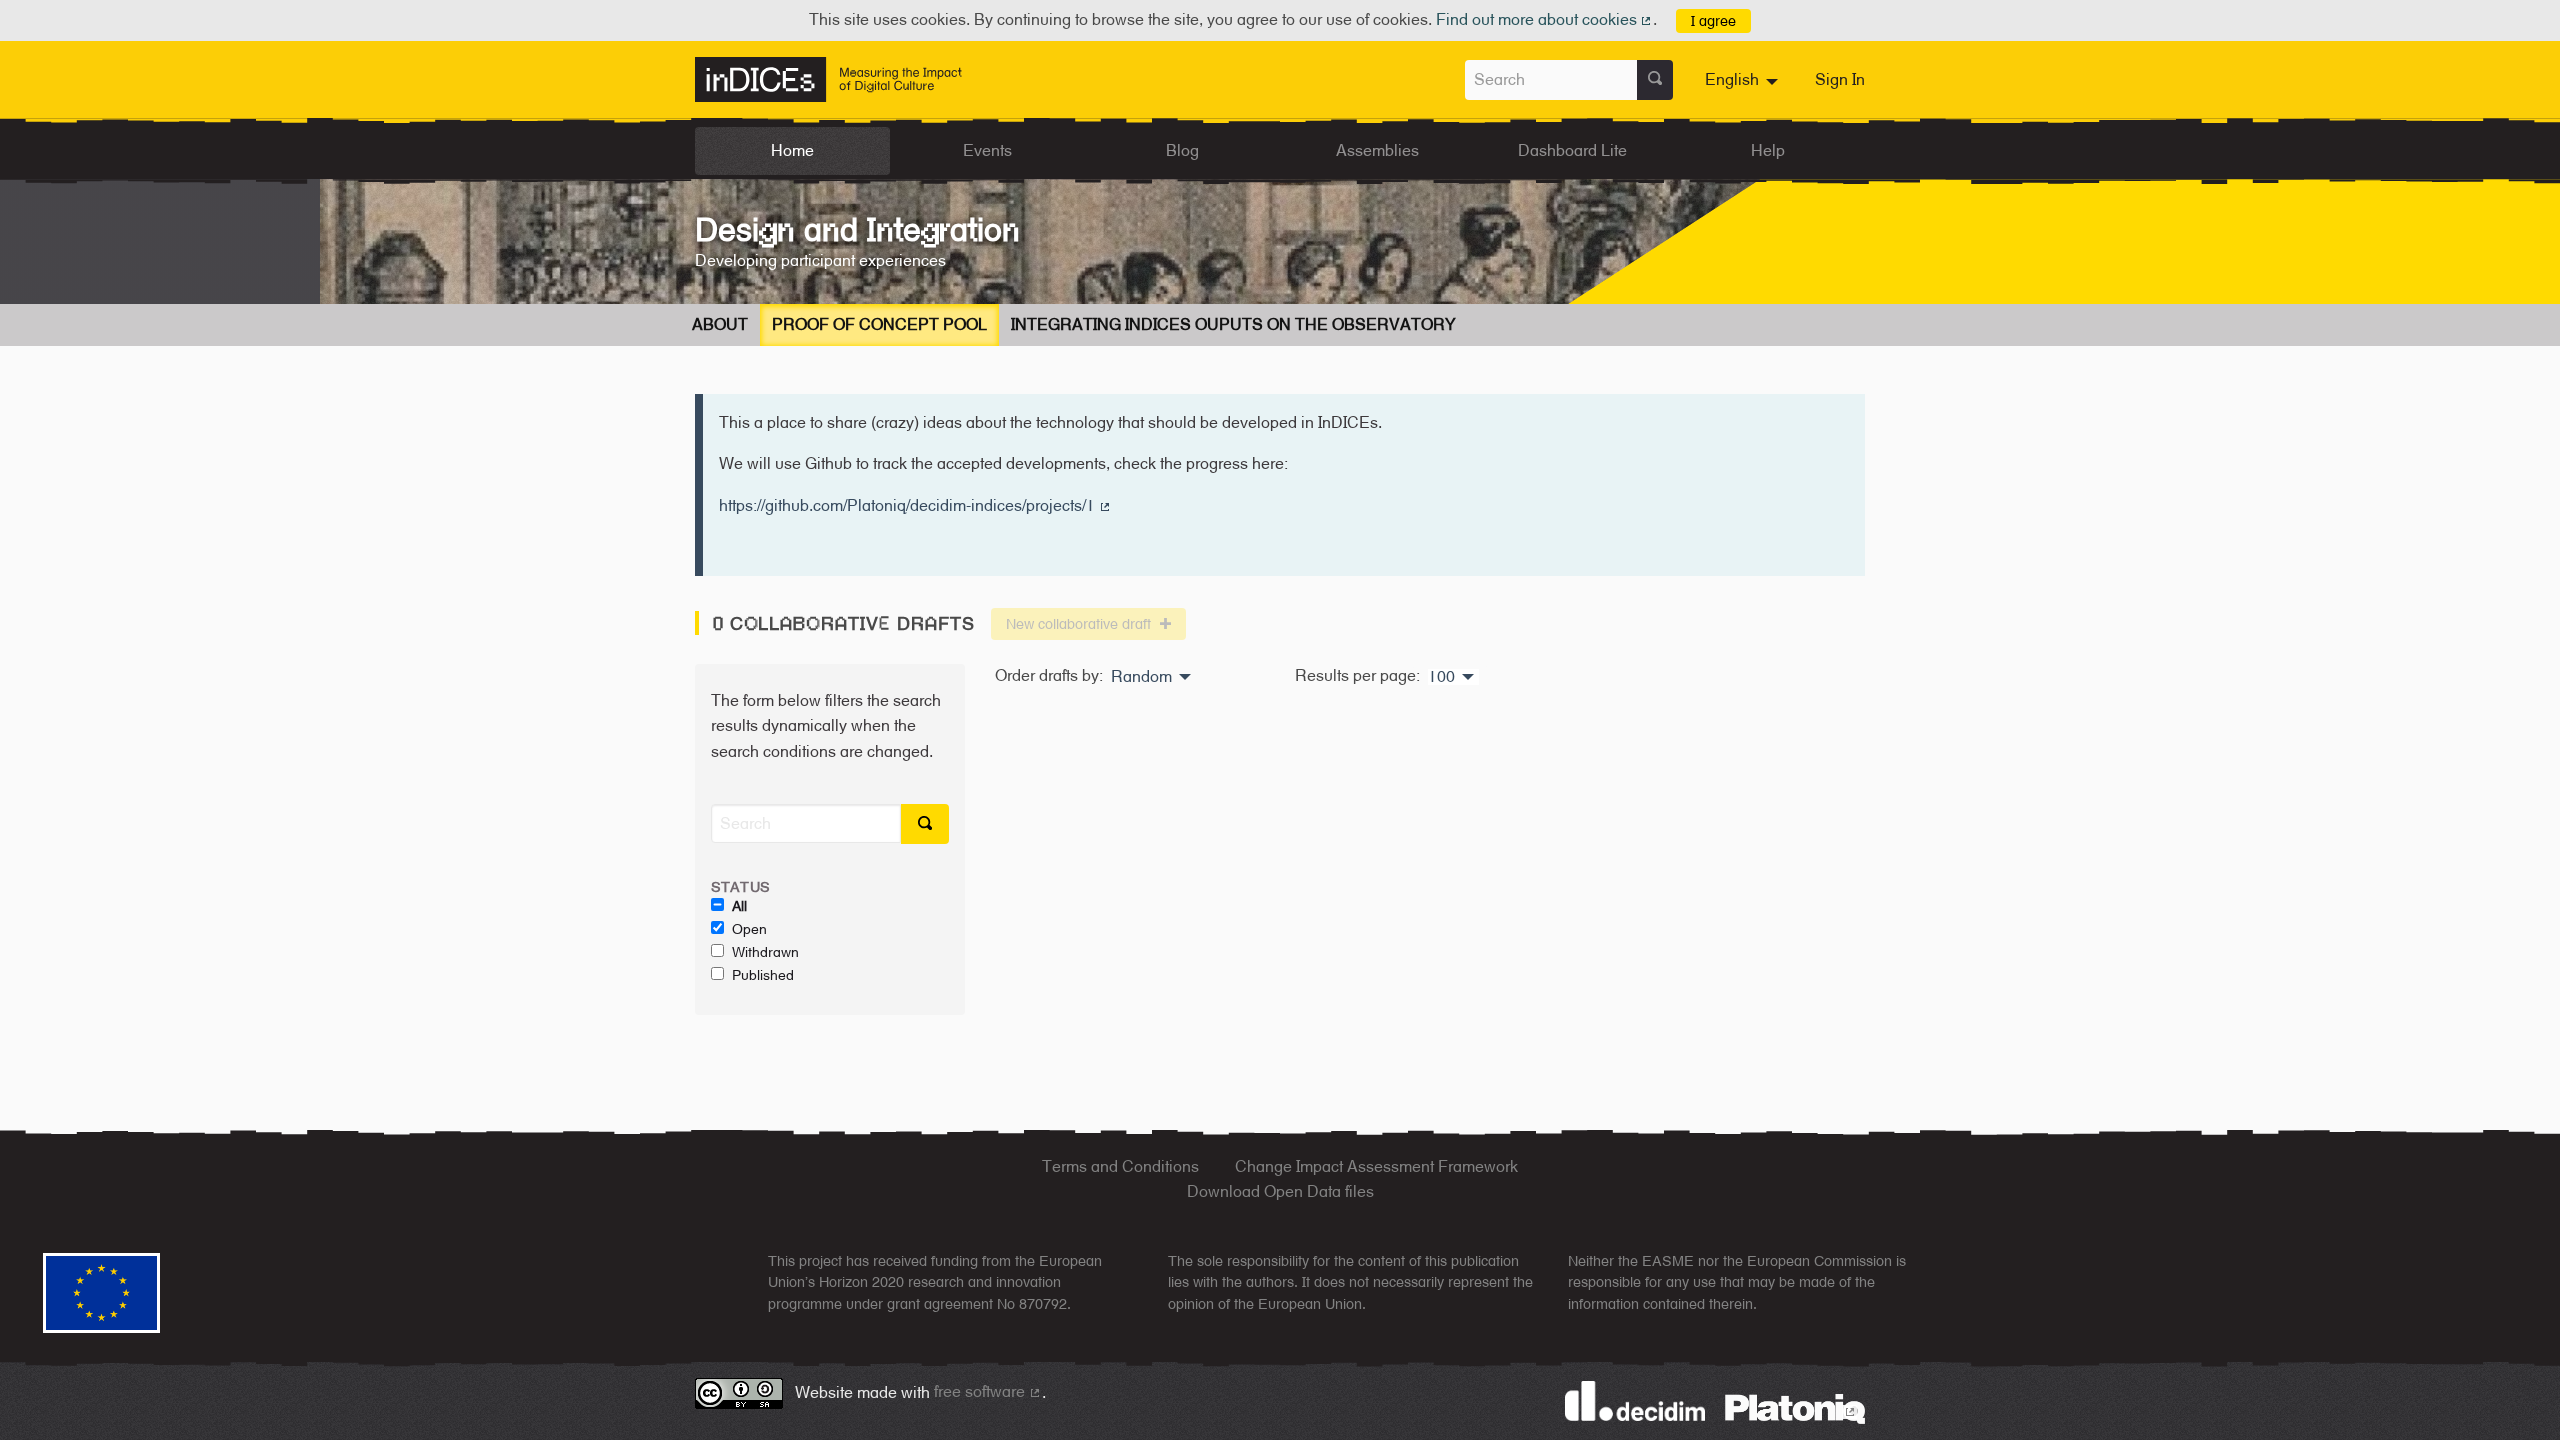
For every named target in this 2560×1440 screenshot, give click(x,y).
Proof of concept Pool (879, 324)
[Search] (1655, 80)
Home (792, 150)
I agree (1713, 20)
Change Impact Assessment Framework (1376, 1166)
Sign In (1840, 79)
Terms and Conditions (1120, 1166)
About (720, 324)
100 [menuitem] (1441, 677)
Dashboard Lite (1572, 150)
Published (763, 975)
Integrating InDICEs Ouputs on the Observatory (1233, 324)
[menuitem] (1744, 80)
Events (987, 150)
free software (988, 1391)
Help (1768, 150)
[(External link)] (1795, 1407)
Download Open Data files (1280, 1191)
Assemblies (1377, 150)
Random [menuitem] (1141, 677)
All (739, 906)
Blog (1182, 150)
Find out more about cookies (1545, 19)
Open (749, 929)
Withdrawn (765, 952)
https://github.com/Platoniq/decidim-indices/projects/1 (915, 505)
